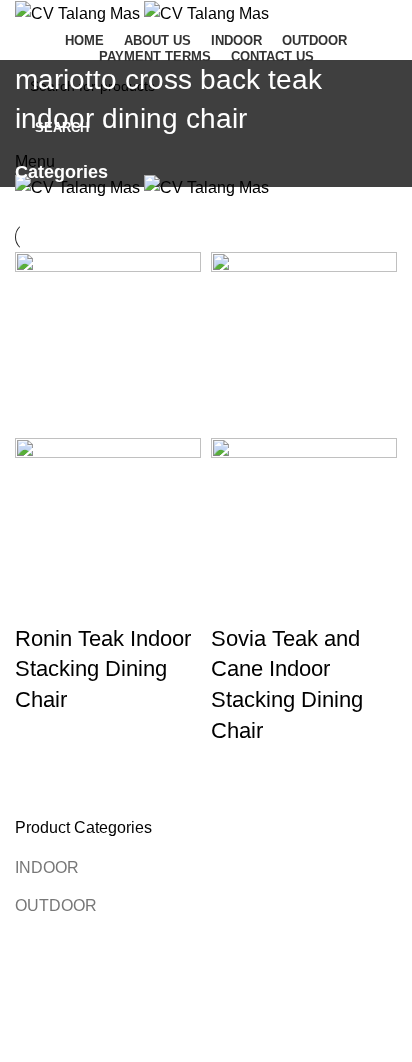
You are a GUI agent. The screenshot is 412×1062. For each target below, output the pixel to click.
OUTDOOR (56, 905)
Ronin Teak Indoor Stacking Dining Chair (103, 669)
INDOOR (47, 867)
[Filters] (25, 1037)
